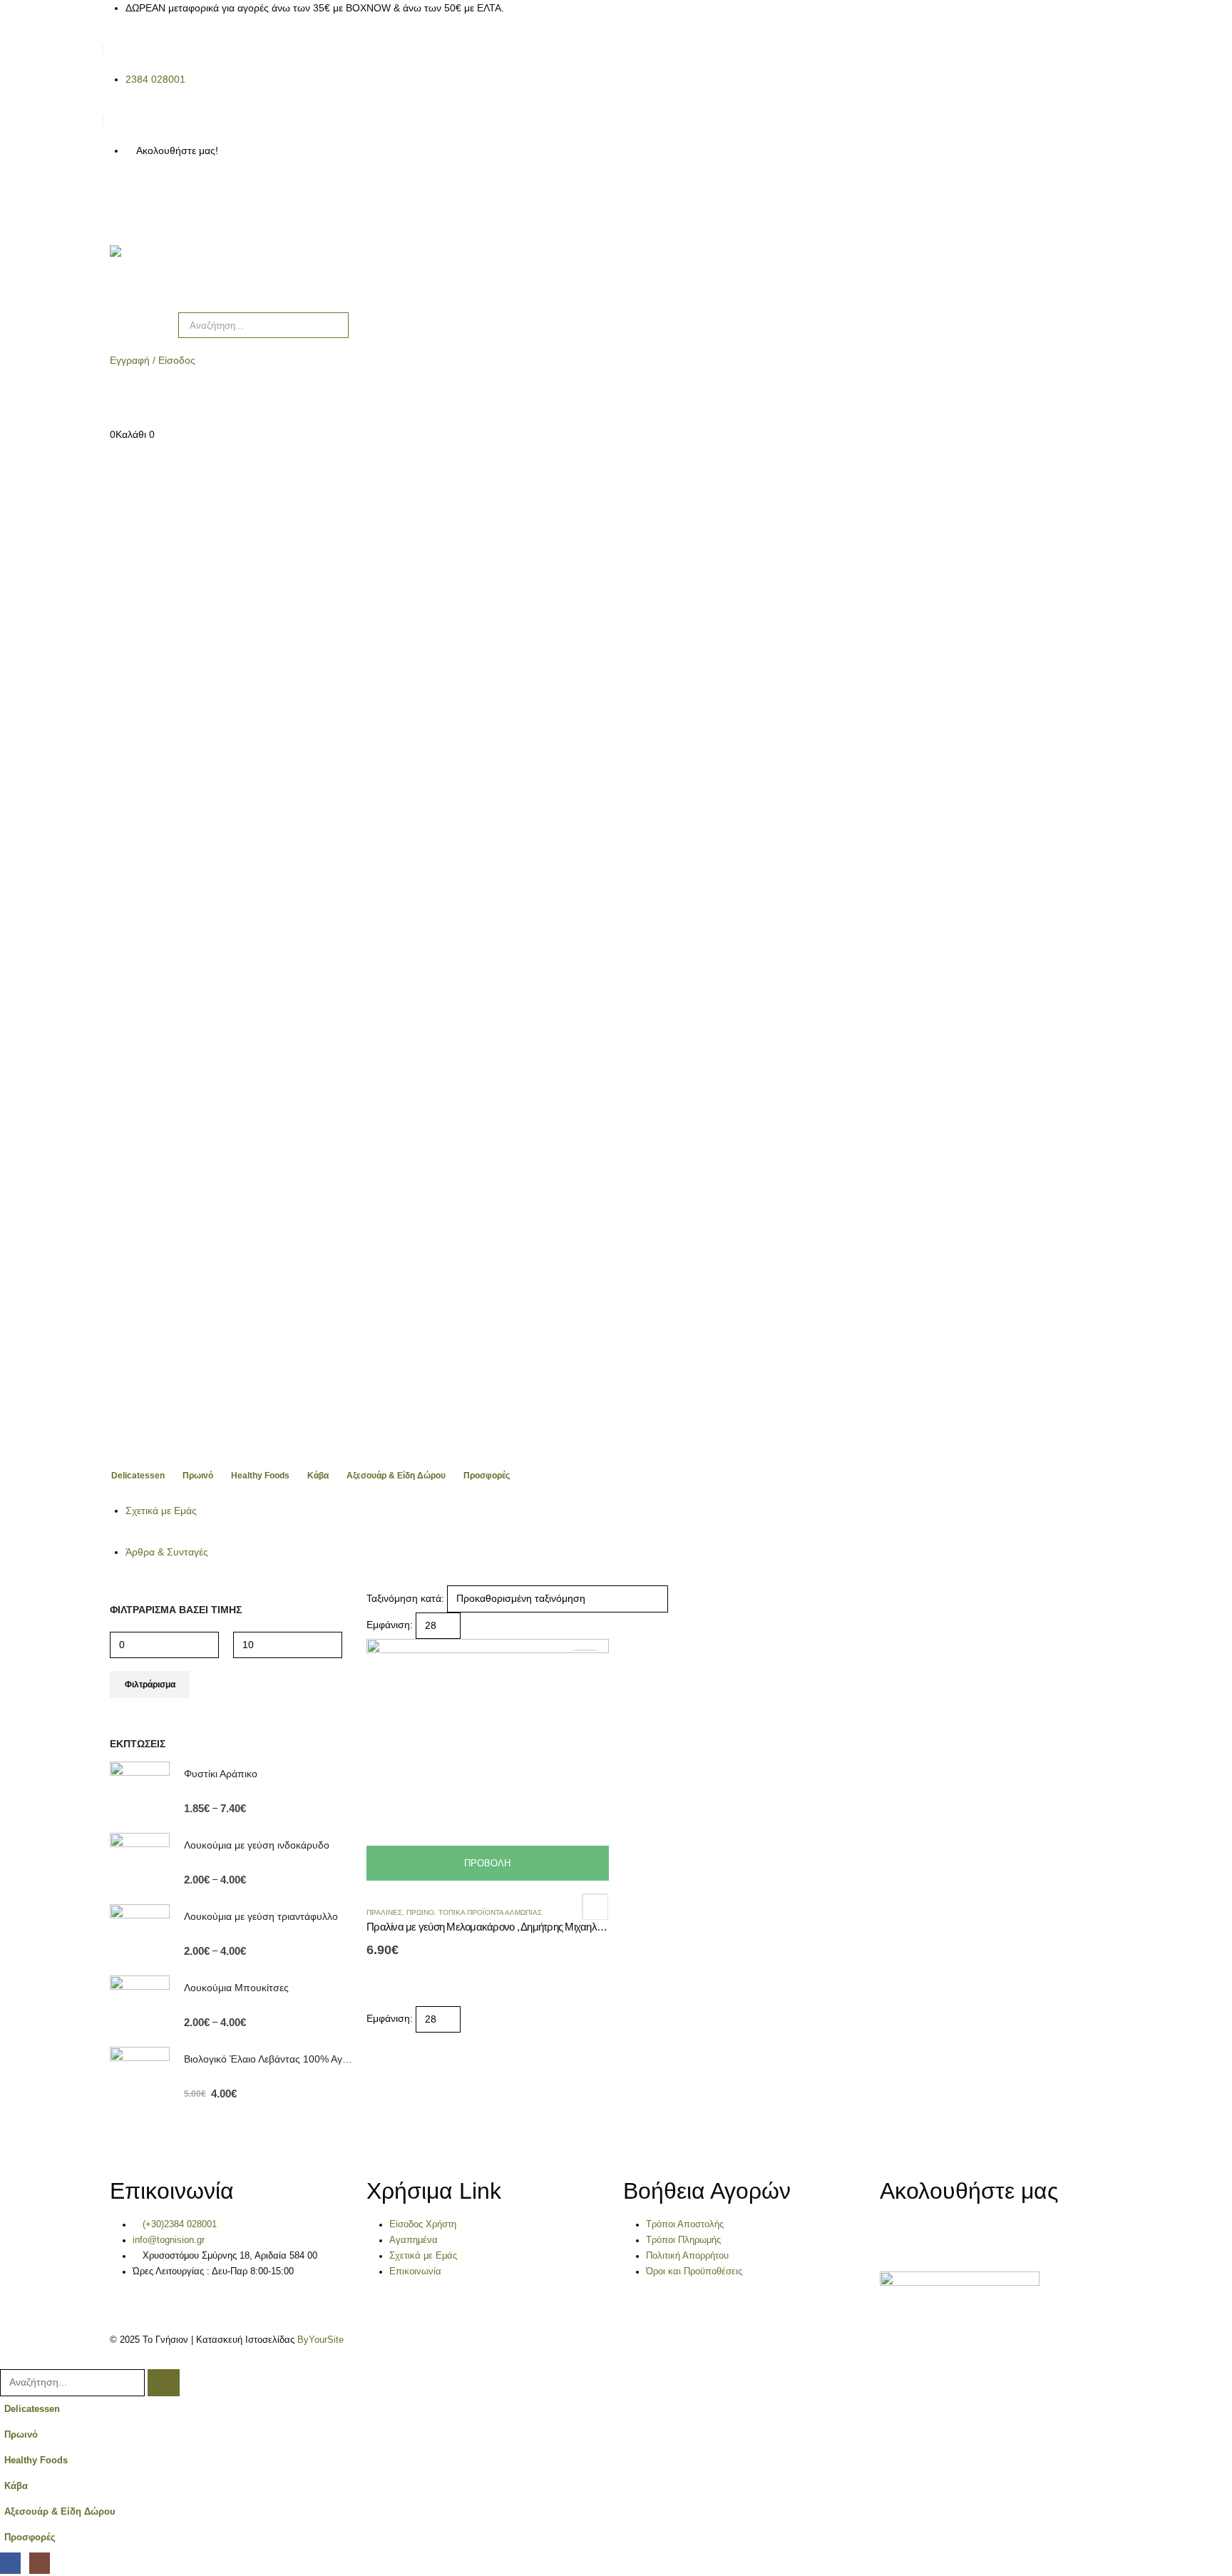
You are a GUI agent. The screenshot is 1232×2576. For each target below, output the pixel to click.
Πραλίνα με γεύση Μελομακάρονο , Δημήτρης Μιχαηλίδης (490, 1927)
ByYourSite (320, 2340)
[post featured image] (488, 1759)
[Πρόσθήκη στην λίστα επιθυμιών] (595, 1906)
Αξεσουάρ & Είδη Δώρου (396, 1476)
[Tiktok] (197, 202)
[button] (9, 2360)
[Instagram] (159, 202)
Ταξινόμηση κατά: (405, 1598)
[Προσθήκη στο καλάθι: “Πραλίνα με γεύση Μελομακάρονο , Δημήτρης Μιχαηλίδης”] (585, 1650)
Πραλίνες (384, 1912)
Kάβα (318, 1476)
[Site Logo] (174, 272)
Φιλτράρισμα (150, 1685)
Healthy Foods (260, 1476)
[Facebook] (120, 202)
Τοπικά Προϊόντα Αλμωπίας (490, 1912)
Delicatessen (138, 1476)
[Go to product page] (140, 1792)
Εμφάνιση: (390, 1625)
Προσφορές (487, 1476)
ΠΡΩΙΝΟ (420, 1912)
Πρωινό (198, 1476)
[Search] (335, 325)
